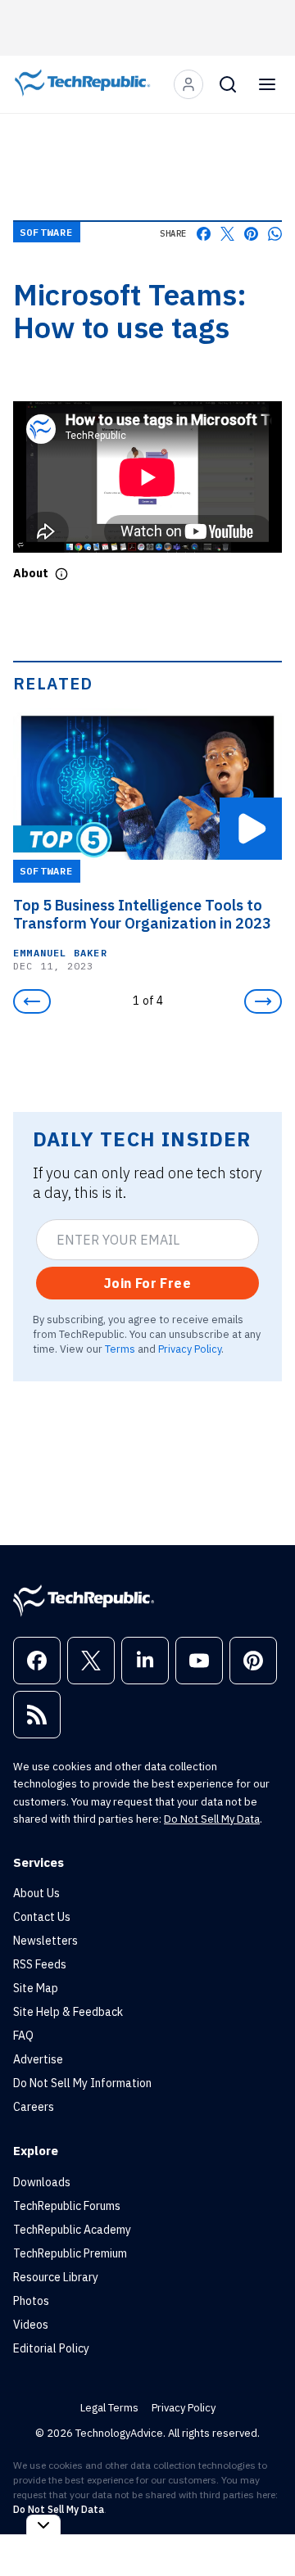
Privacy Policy (190, 1349)
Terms (120, 1349)
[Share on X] (227, 234)
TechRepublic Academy (72, 2230)
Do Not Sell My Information (82, 2083)
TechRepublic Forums (67, 2206)
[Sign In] (188, 84)
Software (47, 232)
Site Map (36, 1988)
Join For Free (147, 1283)
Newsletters (45, 1941)
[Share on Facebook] (204, 234)
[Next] (263, 1001)
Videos (31, 2325)
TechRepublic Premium (70, 2253)
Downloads (42, 2182)
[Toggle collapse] (43, 2525)
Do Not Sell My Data (212, 1819)
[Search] (228, 84)
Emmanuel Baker (60, 953)
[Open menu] (267, 84)
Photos (31, 2301)
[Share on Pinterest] (251, 234)
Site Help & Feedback (68, 2012)
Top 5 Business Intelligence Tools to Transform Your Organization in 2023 (142, 915)
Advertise (38, 2059)
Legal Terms (109, 2408)
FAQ (23, 2036)
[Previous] (32, 1001)
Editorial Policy (51, 2348)
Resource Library (56, 2277)
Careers (34, 2107)
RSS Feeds (40, 1964)
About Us (36, 1893)
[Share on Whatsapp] (275, 234)
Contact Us (42, 1917)
